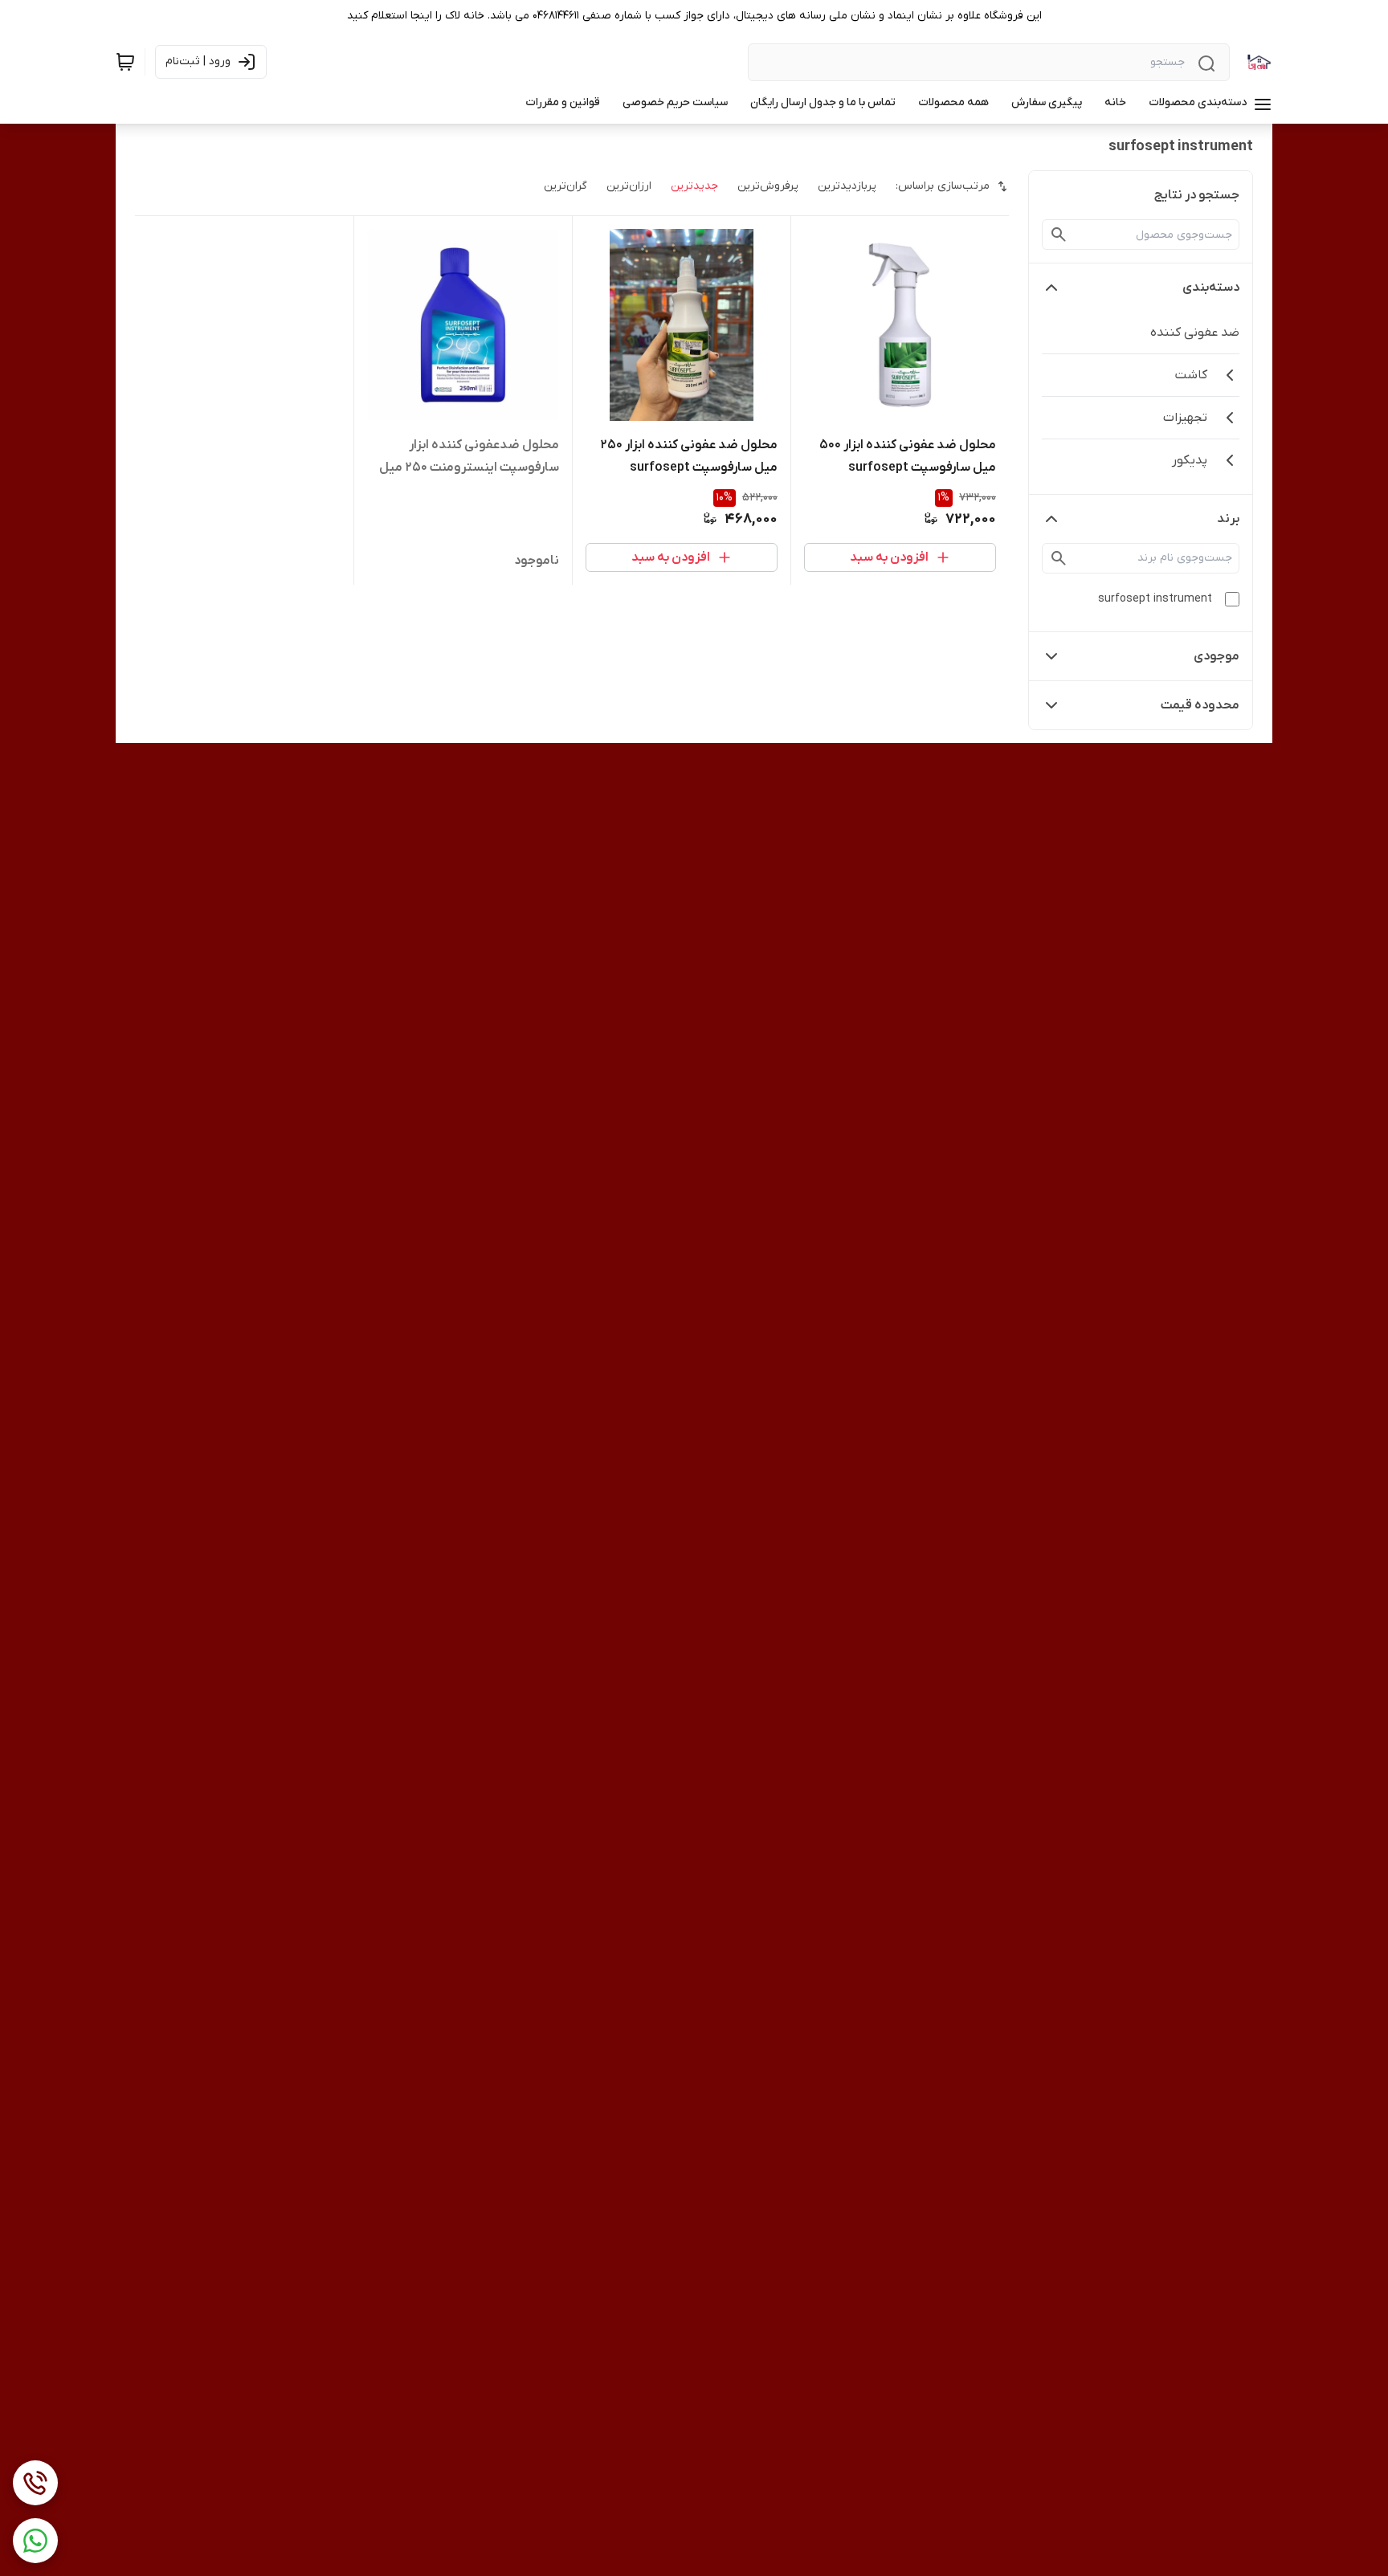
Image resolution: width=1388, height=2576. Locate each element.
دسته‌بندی (1211, 288)
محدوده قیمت (1200, 705)
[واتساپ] (35, 2541)
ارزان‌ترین (629, 186)
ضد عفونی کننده (1195, 333)
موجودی (1217, 656)
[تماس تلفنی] (35, 2483)
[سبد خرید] (125, 62)
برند (1228, 519)
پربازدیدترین (847, 186)
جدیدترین (694, 186)
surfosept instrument (1155, 599)
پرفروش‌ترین (768, 186)
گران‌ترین (565, 186)
